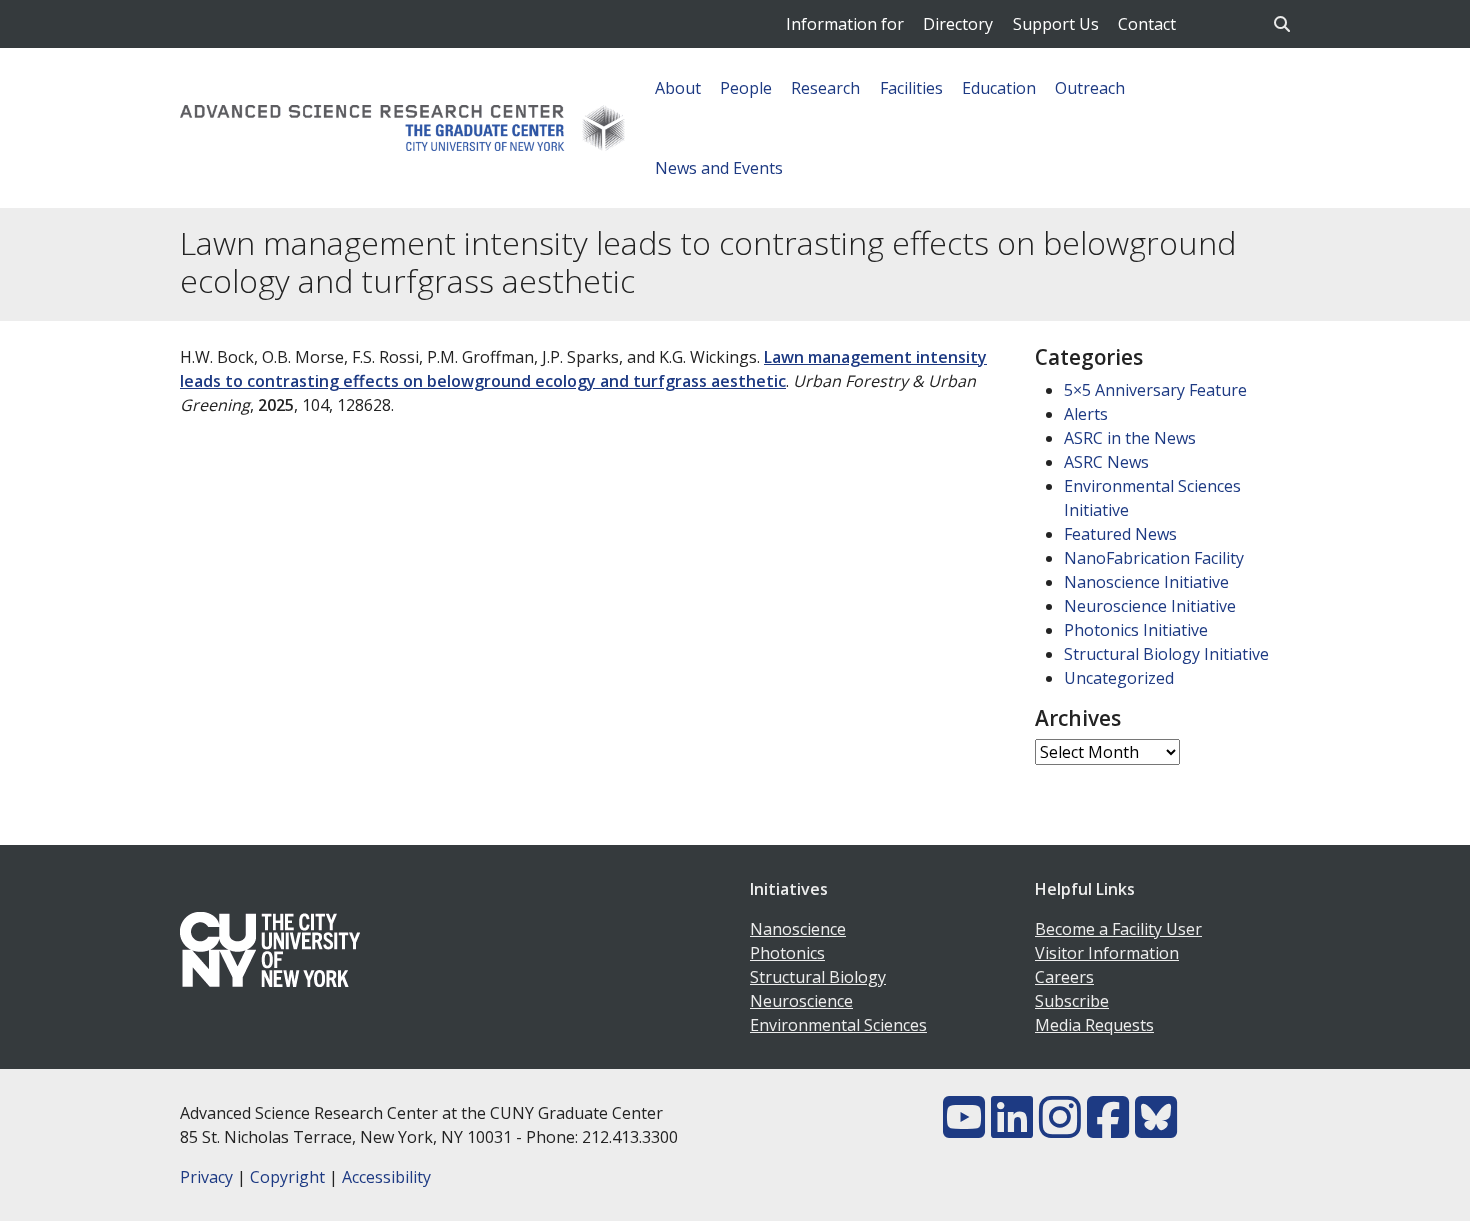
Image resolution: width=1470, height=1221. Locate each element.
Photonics (787, 953)
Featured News (1120, 534)
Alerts (1086, 414)
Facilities (911, 88)
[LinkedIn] (1012, 1129)
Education (999, 88)
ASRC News (1106, 462)
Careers (1064, 977)
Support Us (1056, 24)
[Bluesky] (1156, 1129)
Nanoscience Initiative (1146, 582)
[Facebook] (1108, 1129)
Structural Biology (818, 977)
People (746, 88)
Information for (845, 24)
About (678, 88)
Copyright (287, 1177)
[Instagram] (1060, 1129)
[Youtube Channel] (964, 1129)
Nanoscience (798, 929)
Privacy (206, 1177)
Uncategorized (1119, 678)
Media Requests (1094, 1025)
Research (825, 88)
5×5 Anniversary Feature (1155, 390)
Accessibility (386, 1177)
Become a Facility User (1118, 929)
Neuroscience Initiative (1150, 606)
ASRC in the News (1130, 438)
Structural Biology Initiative (1166, 654)
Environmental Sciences (838, 1025)
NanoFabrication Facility (1154, 558)
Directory (958, 24)
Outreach (1090, 88)
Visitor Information (1107, 953)
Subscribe (1072, 1001)
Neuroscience (801, 1001)
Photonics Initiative (1136, 630)
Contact (1147, 24)
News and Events (719, 168)
